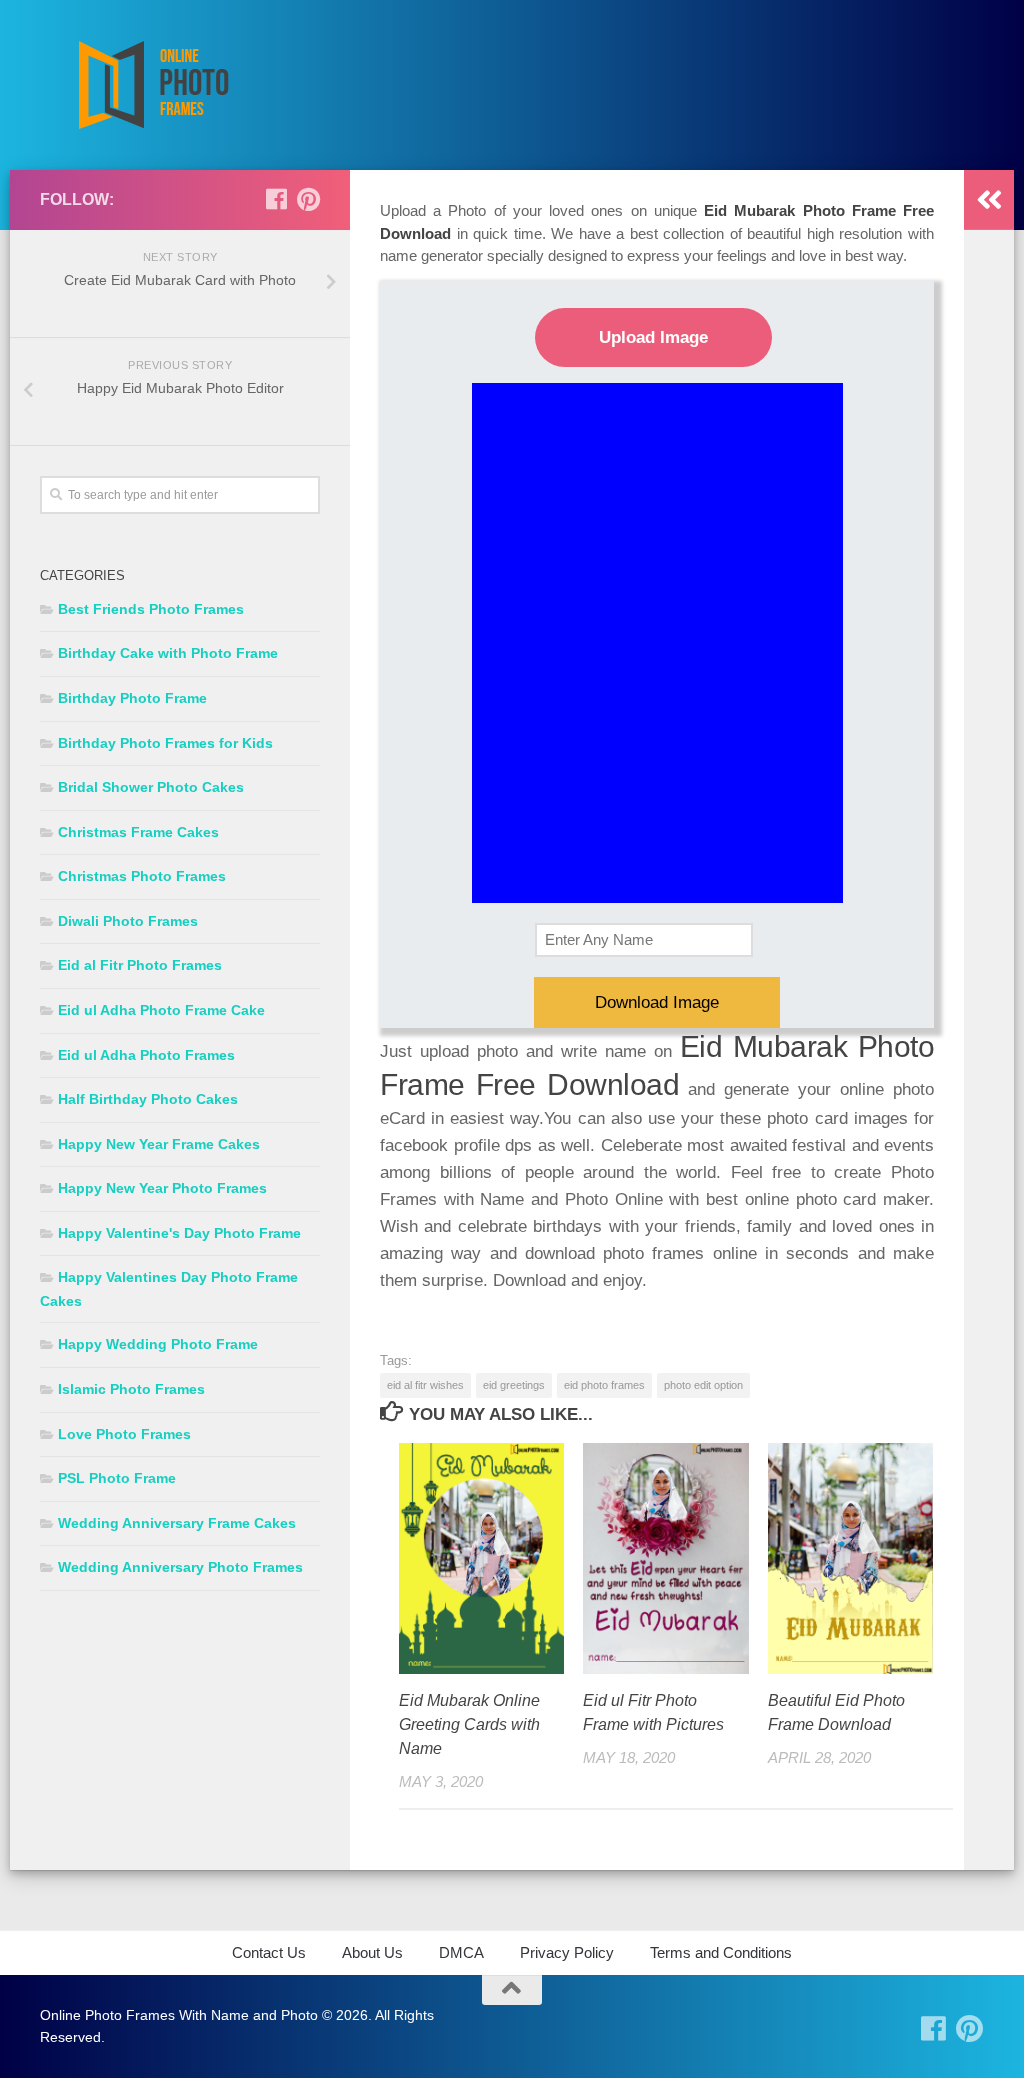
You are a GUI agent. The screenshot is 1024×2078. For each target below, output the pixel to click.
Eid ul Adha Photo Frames (146, 1055)
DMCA (461, 1952)
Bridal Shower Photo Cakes (151, 787)
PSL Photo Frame (117, 1478)
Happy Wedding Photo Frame (158, 1344)
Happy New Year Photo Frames (162, 1188)
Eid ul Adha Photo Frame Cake (161, 1010)
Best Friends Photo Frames (151, 609)
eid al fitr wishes (425, 1385)
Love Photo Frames (124, 1434)
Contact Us (269, 1952)
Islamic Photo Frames (131, 1389)
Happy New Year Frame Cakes (159, 1144)
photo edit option (703, 1385)
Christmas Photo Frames (142, 876)
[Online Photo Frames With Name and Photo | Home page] (152, 85)
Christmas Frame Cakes (138, 832)
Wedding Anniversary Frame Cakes (177, 1523)
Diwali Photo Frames (128, 921)
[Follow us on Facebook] (276, 199)
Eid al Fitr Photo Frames (140, 965)
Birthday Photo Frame (132, 698)
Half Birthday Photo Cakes (148, 1099)
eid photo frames (604, 1385)
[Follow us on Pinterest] (308, 199)
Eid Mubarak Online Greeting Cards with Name (469, 1724)
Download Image (657, 1002)
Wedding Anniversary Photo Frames (180, 1567)
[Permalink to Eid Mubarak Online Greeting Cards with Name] (481, 1558)
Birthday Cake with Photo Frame (168, 653)
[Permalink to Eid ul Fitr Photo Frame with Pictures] (665, 1558)
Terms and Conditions (721, 1952)
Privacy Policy (567, 1952)
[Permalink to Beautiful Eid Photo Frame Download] (850, 1558)
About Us (372, 1952)
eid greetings (514, 1385)
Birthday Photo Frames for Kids (165, 743)
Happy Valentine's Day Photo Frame (179, 1233)
